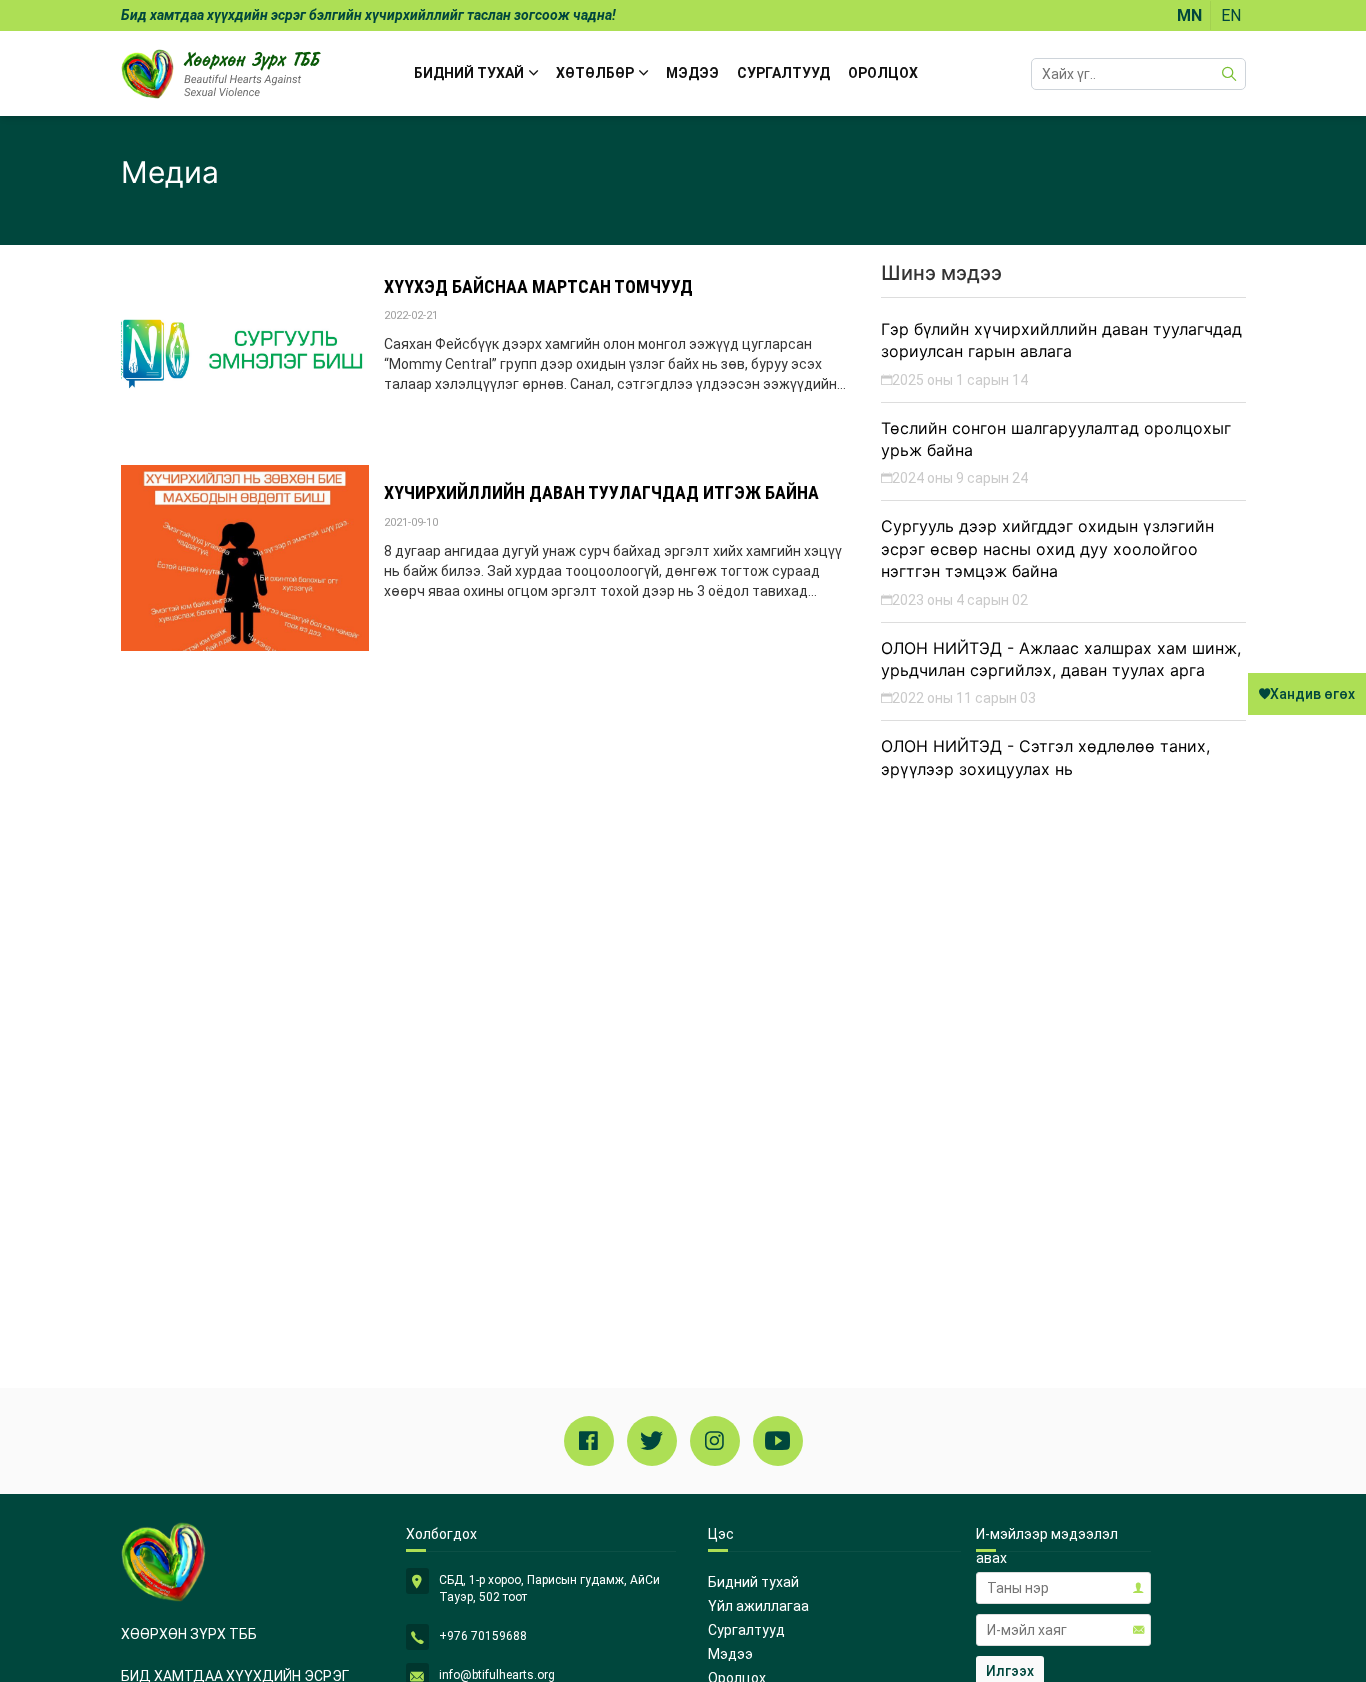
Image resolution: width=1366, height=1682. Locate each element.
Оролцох (883, 73)
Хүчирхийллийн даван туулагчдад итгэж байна (601, 492)
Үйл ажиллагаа (758, 1606)
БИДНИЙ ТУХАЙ (469, 73)
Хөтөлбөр (595, 73)
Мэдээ (692, 73)
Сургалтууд (783, 73)
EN (1231, 15)
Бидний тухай (753, 1582)
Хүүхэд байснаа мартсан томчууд (538, 286)
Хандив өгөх (1312, 694)
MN (1189, 15)
